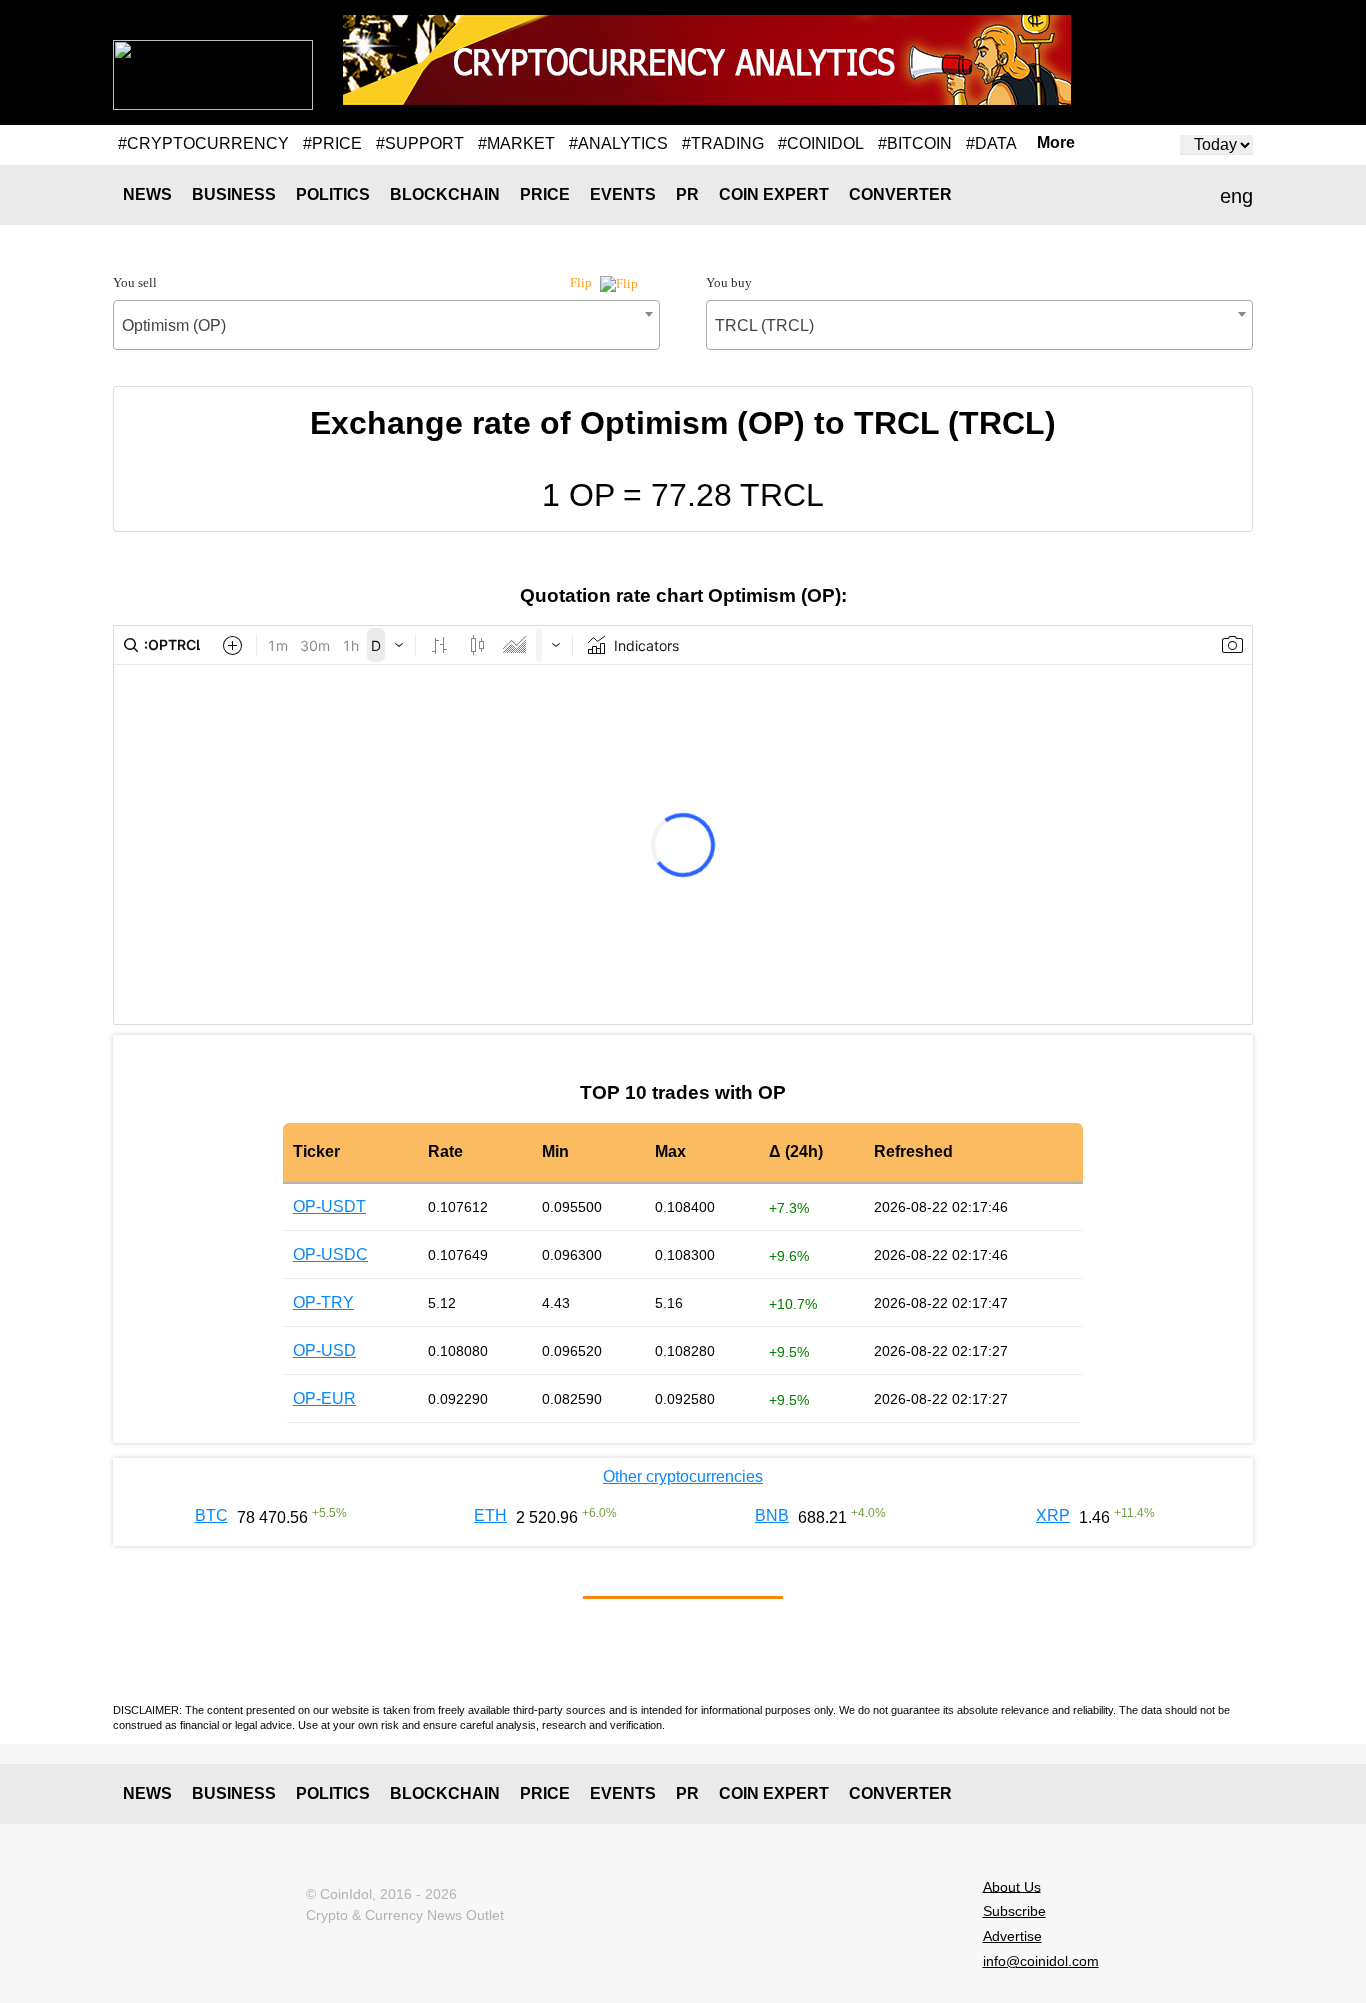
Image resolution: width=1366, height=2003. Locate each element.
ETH (490, 1515)
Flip (582, 282)
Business (234, 194)
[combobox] (386, 325)
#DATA (991, 143)
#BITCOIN (915, 143)
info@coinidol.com (1041, 1961)
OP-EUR (324, 1398)
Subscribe (1014, 1911)
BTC (211, 1515)
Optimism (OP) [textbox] (174, 325)
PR (687, 194)
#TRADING (723, 143)
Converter (900, 194)
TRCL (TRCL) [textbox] (764, 325)
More (1056, 143)
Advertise (1012, 1936)
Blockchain (445, 194)
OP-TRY (323, 1302)
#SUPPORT (420, 143)
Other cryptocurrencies (683, 1476)
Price (545, 194)
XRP (1053, 1515)
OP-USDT (329, 1206)
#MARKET (516, 143)
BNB (772, 1515)
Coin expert (774, 194)
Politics (333, 194)
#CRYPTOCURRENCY (203, 143)
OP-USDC (330, 1254)
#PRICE (332, 143)
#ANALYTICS (618, 143)
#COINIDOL (821, 143)
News (147, 194)
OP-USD (324, 1350)
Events (623, 194)
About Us (1012, 1886)
